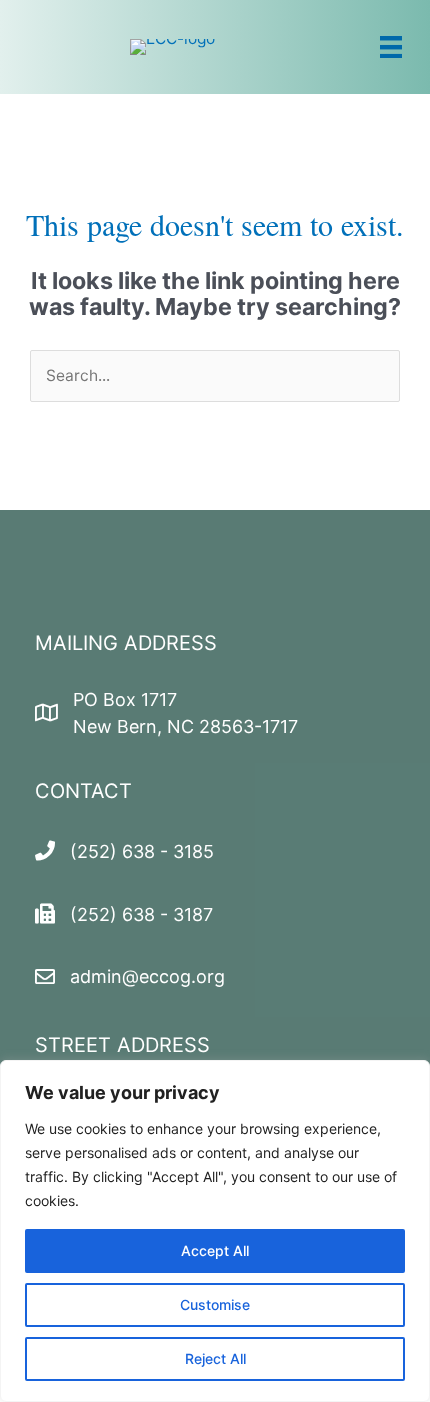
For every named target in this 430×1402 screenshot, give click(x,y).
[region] (215, 1231)
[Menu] (391, 47)
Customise (215, 1304)
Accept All (215, 1250)
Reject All (215, 1358)
